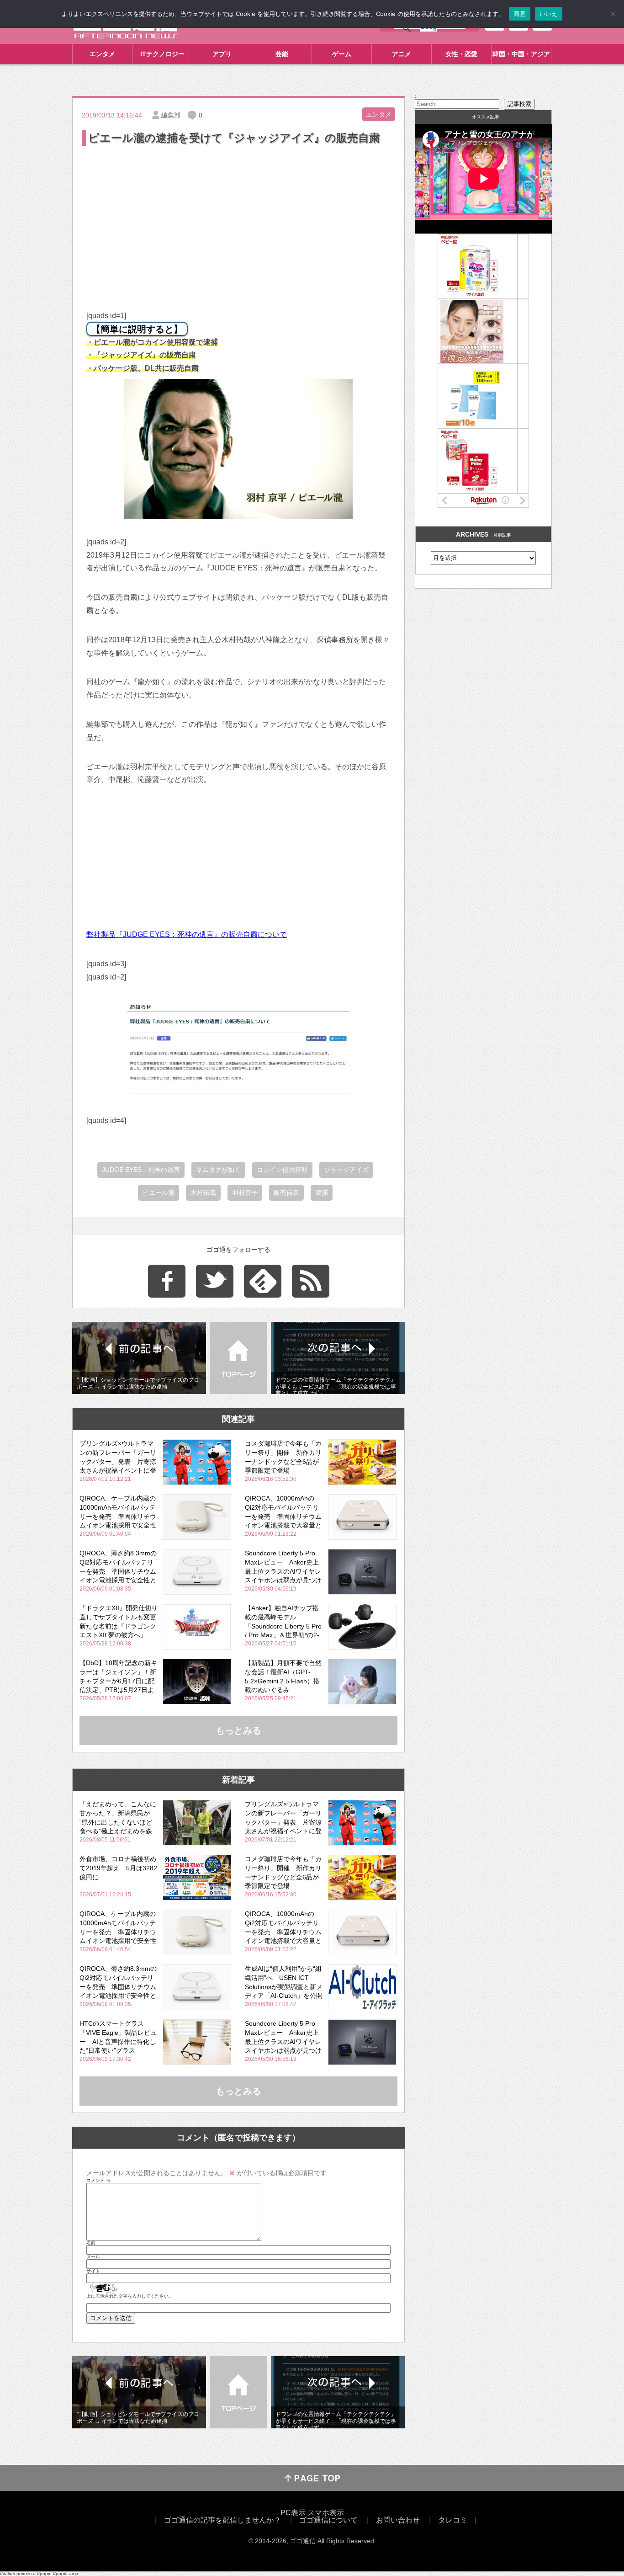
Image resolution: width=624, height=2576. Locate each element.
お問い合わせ (398, 2520)
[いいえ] (613, 14)
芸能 (282, 54)
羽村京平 (245, 1192)
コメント (98, 2181)
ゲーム (342, 54)
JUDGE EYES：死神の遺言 (141, 1170)
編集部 (171, 115)
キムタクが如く (218, 1170)
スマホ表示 (326, 2513)
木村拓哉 (203, 1192)
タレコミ (453, 2520)
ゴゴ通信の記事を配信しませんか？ (222, 2520)
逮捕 (322, 1192)
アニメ (402, 54)
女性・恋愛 (461, 54)
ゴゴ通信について (328, 2520)
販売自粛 (286, 1192)
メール (93, 2257)
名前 (91, 2243)
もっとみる (238, 1730)
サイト (93, 2271)
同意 (520, 14)
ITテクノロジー (162, 54)
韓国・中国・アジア (521, 54)
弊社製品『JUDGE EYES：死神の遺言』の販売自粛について (187, 934)
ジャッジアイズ (346, 1170)
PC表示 (293, 2513)
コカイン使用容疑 (282, 1170)
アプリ (222, 54)
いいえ (549, 14)
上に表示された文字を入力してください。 (130, 2296)
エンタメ (102, 54)
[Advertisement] (238, 216)
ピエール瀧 (159, 1192)
